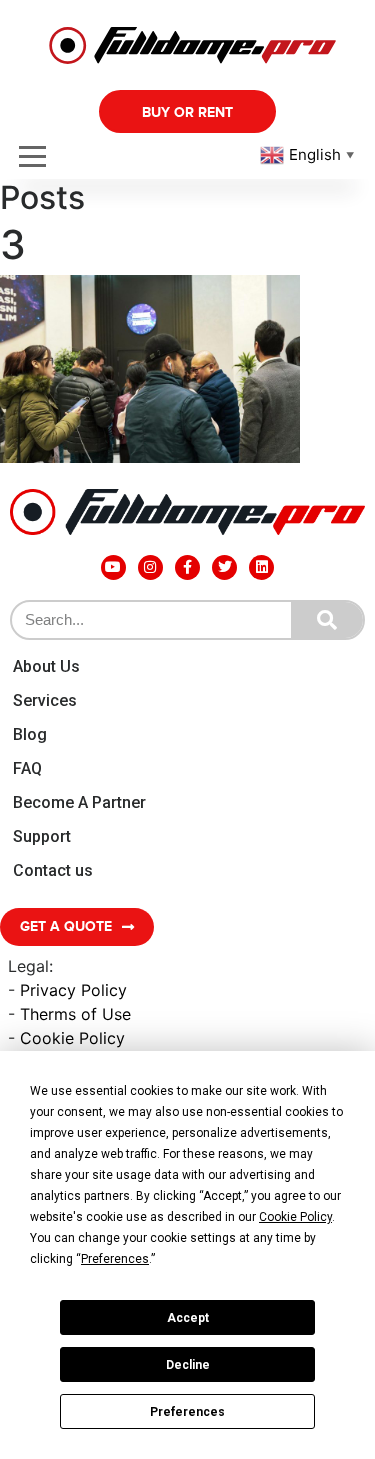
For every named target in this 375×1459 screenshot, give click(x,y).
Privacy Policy (73, 990)
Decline (188, 1365)
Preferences (187, 1412)
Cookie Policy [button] (295, 1217)
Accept (188, 1318)
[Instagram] (150, 567)
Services (45, 700)
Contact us (53, 870)
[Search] (327, 620)
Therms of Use (75, 1014)
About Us (46, 666)
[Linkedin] (261, 567)
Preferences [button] (115, 1259)
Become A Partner (79, 802)
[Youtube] (113, 567)
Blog (30, 734)
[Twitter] (224, 567)
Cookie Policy (72, 1038)
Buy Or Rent (187, 112)
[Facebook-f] (187, 567)
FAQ (27, 768)
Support (42, 836)
